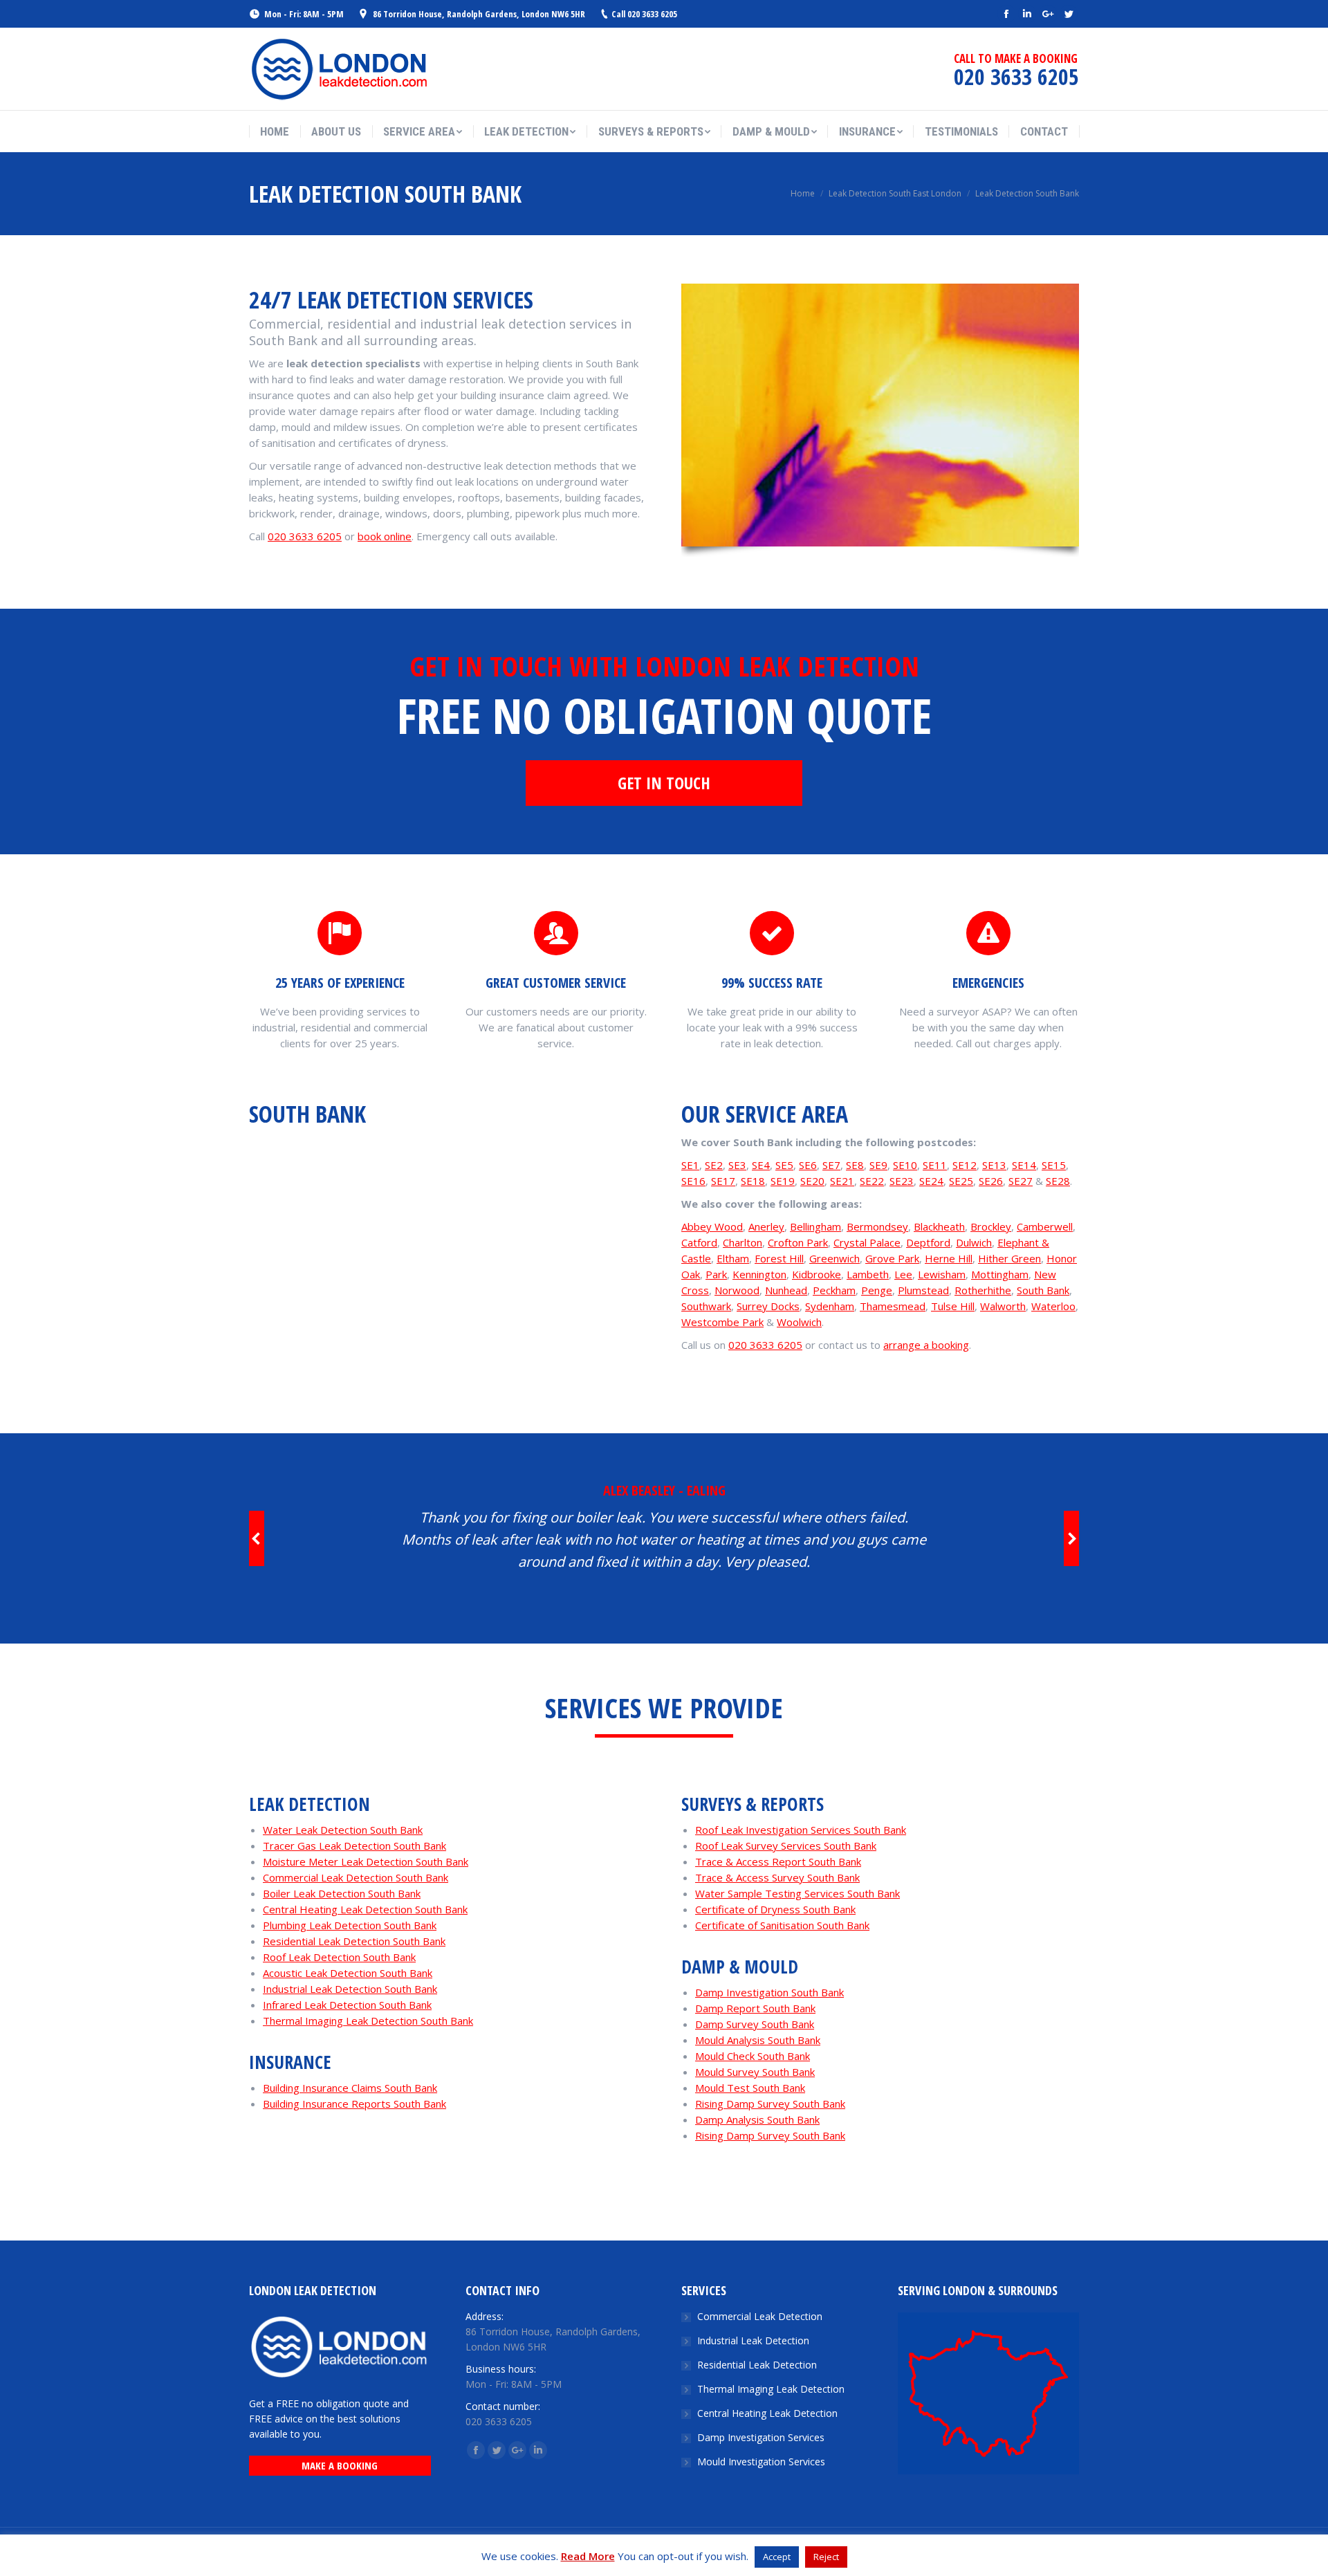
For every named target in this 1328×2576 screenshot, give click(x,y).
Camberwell (1045, 1226)
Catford (699, 1242)
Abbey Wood (712, 1226)
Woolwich (799, 1322)
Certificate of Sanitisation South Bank (782, 1925)
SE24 (931, 1181)
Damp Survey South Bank (755, 2024)
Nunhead (786, 1290)
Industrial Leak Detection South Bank (350, 1989)
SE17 (723, 1181)
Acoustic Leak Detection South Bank (348, 1973)
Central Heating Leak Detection (767, 2413)
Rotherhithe (983, 1290)
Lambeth (868, 1274)
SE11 (935, 1165)
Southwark (706, 1306)
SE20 (812, 1181)
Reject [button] (826, 2557)
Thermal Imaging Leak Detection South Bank (368, 2021)
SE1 (690, 1165)
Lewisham (942, 1274)
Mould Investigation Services (761, 2462)
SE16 (693, 1181)
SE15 (1054, 1165)
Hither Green (1009, 1258)
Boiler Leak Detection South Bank (342, 1893)
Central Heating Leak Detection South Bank (365, 1909)
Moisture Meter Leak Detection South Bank (366, 1861)
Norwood (737, 1290)
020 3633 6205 (305, 536)
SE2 (714, 1165)
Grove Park (892, 1258)
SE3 (737, 1165)
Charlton (743, 1242)
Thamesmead (893, 1306)
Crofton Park (798, 1242)
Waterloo (1053, 1306)
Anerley (766, 1226)
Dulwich (974, 1242)
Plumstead (923, 1290)
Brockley (991, 1226)
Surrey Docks (768, 1306)
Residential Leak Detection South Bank (354, 1941)
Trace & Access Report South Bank (778, 1861)
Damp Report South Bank (755, 2008)
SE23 (902, 1181)
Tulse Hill (953, 1306)
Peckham (834, 1290)
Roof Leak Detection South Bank (339, 1957)
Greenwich (834, 1258)
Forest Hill (779, 1258)
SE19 (783, 1181)
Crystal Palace (867, 1242)
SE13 (994, 1165)
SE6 (808, 1165)
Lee (903, 1274)
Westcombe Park (722, 1322)
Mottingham (1000, 1274)
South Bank (1043, 1290)
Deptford (928, 1242)
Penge (877, 1290)
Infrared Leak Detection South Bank (347, 2005)
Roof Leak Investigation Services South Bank (801, 1830)
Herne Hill (949, 1258)
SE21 (842, 1181)
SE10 (905, 1165)
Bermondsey (877, 1226)
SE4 (761, 1165)
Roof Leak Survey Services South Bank (786, 1846)
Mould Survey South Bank (755, 2072)
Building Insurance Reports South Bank (354, 2104)
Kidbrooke (817, 1274)
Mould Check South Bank (753, 2056)
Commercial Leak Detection (760, 2316)
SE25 (961, 1181)
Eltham (733, 1258)
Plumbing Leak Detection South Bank (350, 1925)
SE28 (1058, 1181)
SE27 (1021, 1181)
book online (385, 536)
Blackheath (939, 1226)
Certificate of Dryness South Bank (775, 1909)
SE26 (991, 1181)
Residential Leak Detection (757, 2365)
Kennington (759, 1274)
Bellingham (815, 1226)
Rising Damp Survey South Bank (770, 2104)
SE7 (831, 1165)
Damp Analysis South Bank (757, 2119)
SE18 (753, 1181)
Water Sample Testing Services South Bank (797, 1893)
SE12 (965, 1165)
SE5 (784, 1165)
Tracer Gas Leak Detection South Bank (354, 1846)
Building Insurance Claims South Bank (350, 2088)
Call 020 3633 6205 (644, 14)
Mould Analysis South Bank (758, 2040)
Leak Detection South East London (895, 193)
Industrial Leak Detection (753, 2340)
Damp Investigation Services (761, 2437)
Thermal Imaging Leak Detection (771, 2389)
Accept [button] (777, 2557)
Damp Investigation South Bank (769, 1992)
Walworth (1003, 1306)
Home (803, 193)
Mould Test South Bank (750, 2088)
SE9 (878, 1165)
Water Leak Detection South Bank (343, 1830)
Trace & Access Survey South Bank (777, 1877)
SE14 (1024, 1165)
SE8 (855, 1165)
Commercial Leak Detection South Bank (356, 1877)
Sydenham (830, 1306)
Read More (588, 2556)
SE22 (872, 1181)
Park (716, 1274)
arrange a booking (926, 1345)
